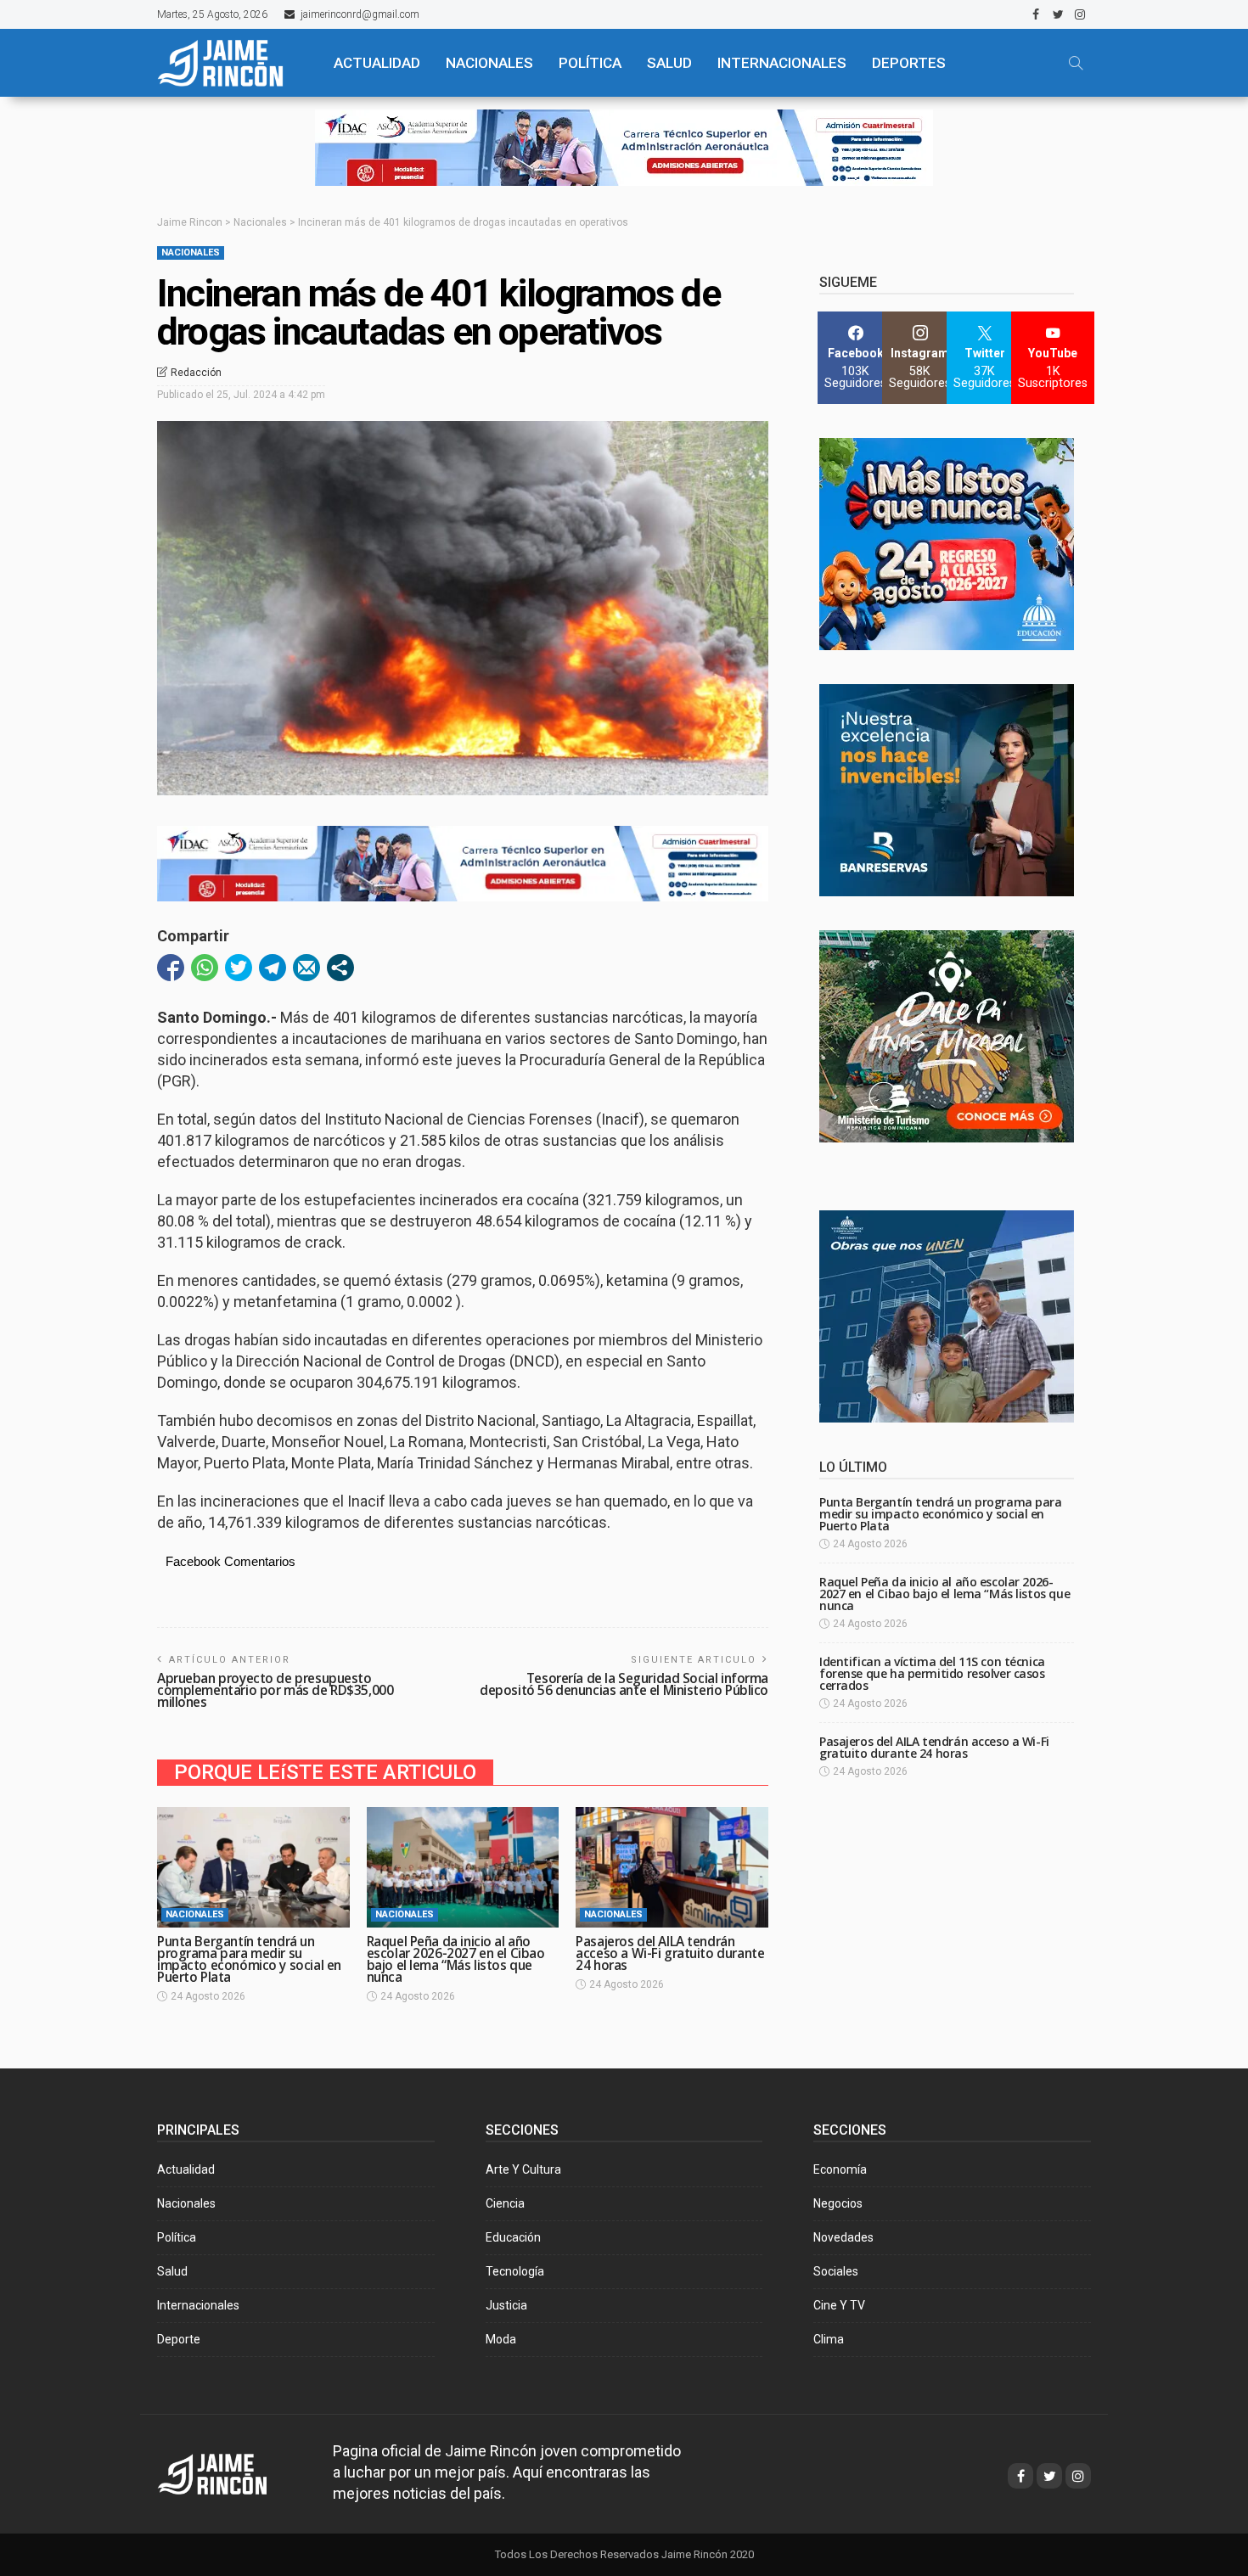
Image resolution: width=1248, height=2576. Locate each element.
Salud (172, 2271)
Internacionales (782, 63)
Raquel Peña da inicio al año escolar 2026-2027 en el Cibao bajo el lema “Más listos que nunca (456, 1959)
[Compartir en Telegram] (273, 968)
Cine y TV (839, 2305)
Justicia (506, 2305)
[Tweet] (239, 968)
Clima (829, 2339)
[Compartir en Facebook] (171, 968)
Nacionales (191, 253)
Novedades (843, 2237)
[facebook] (1036, 14)
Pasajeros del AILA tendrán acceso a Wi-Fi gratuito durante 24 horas (670, 1953)
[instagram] (1080, 14)
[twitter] (1058, 14)
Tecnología (515, 2271)
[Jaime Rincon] (228, 2472)
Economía (840, 2169)
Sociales (836, 2271)
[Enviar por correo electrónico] (306, 968)
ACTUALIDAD (377, 63)
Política (177, 2237)
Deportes (909, 63)
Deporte (179, 2339)
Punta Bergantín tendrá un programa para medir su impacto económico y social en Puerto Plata (249, 1959)
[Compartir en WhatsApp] (205, 968)
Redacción (196, 373)
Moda (501, 2339)
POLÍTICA (590, 63)
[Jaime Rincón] (230, 63)
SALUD (669, 63)
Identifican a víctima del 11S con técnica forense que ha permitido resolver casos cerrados (932, 1673)
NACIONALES (489, 63)
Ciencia (505, 2203)
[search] (1076, 63)
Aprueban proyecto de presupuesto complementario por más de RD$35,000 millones (275, 1690)
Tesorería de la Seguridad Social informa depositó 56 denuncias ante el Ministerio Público (624, 1684)
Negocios (838, 2203)
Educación (513, 2237)
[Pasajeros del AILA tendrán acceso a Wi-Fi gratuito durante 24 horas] (672, 1867)
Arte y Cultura (523, 2169)
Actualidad (186, 2169)
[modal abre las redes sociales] (340, 968)
